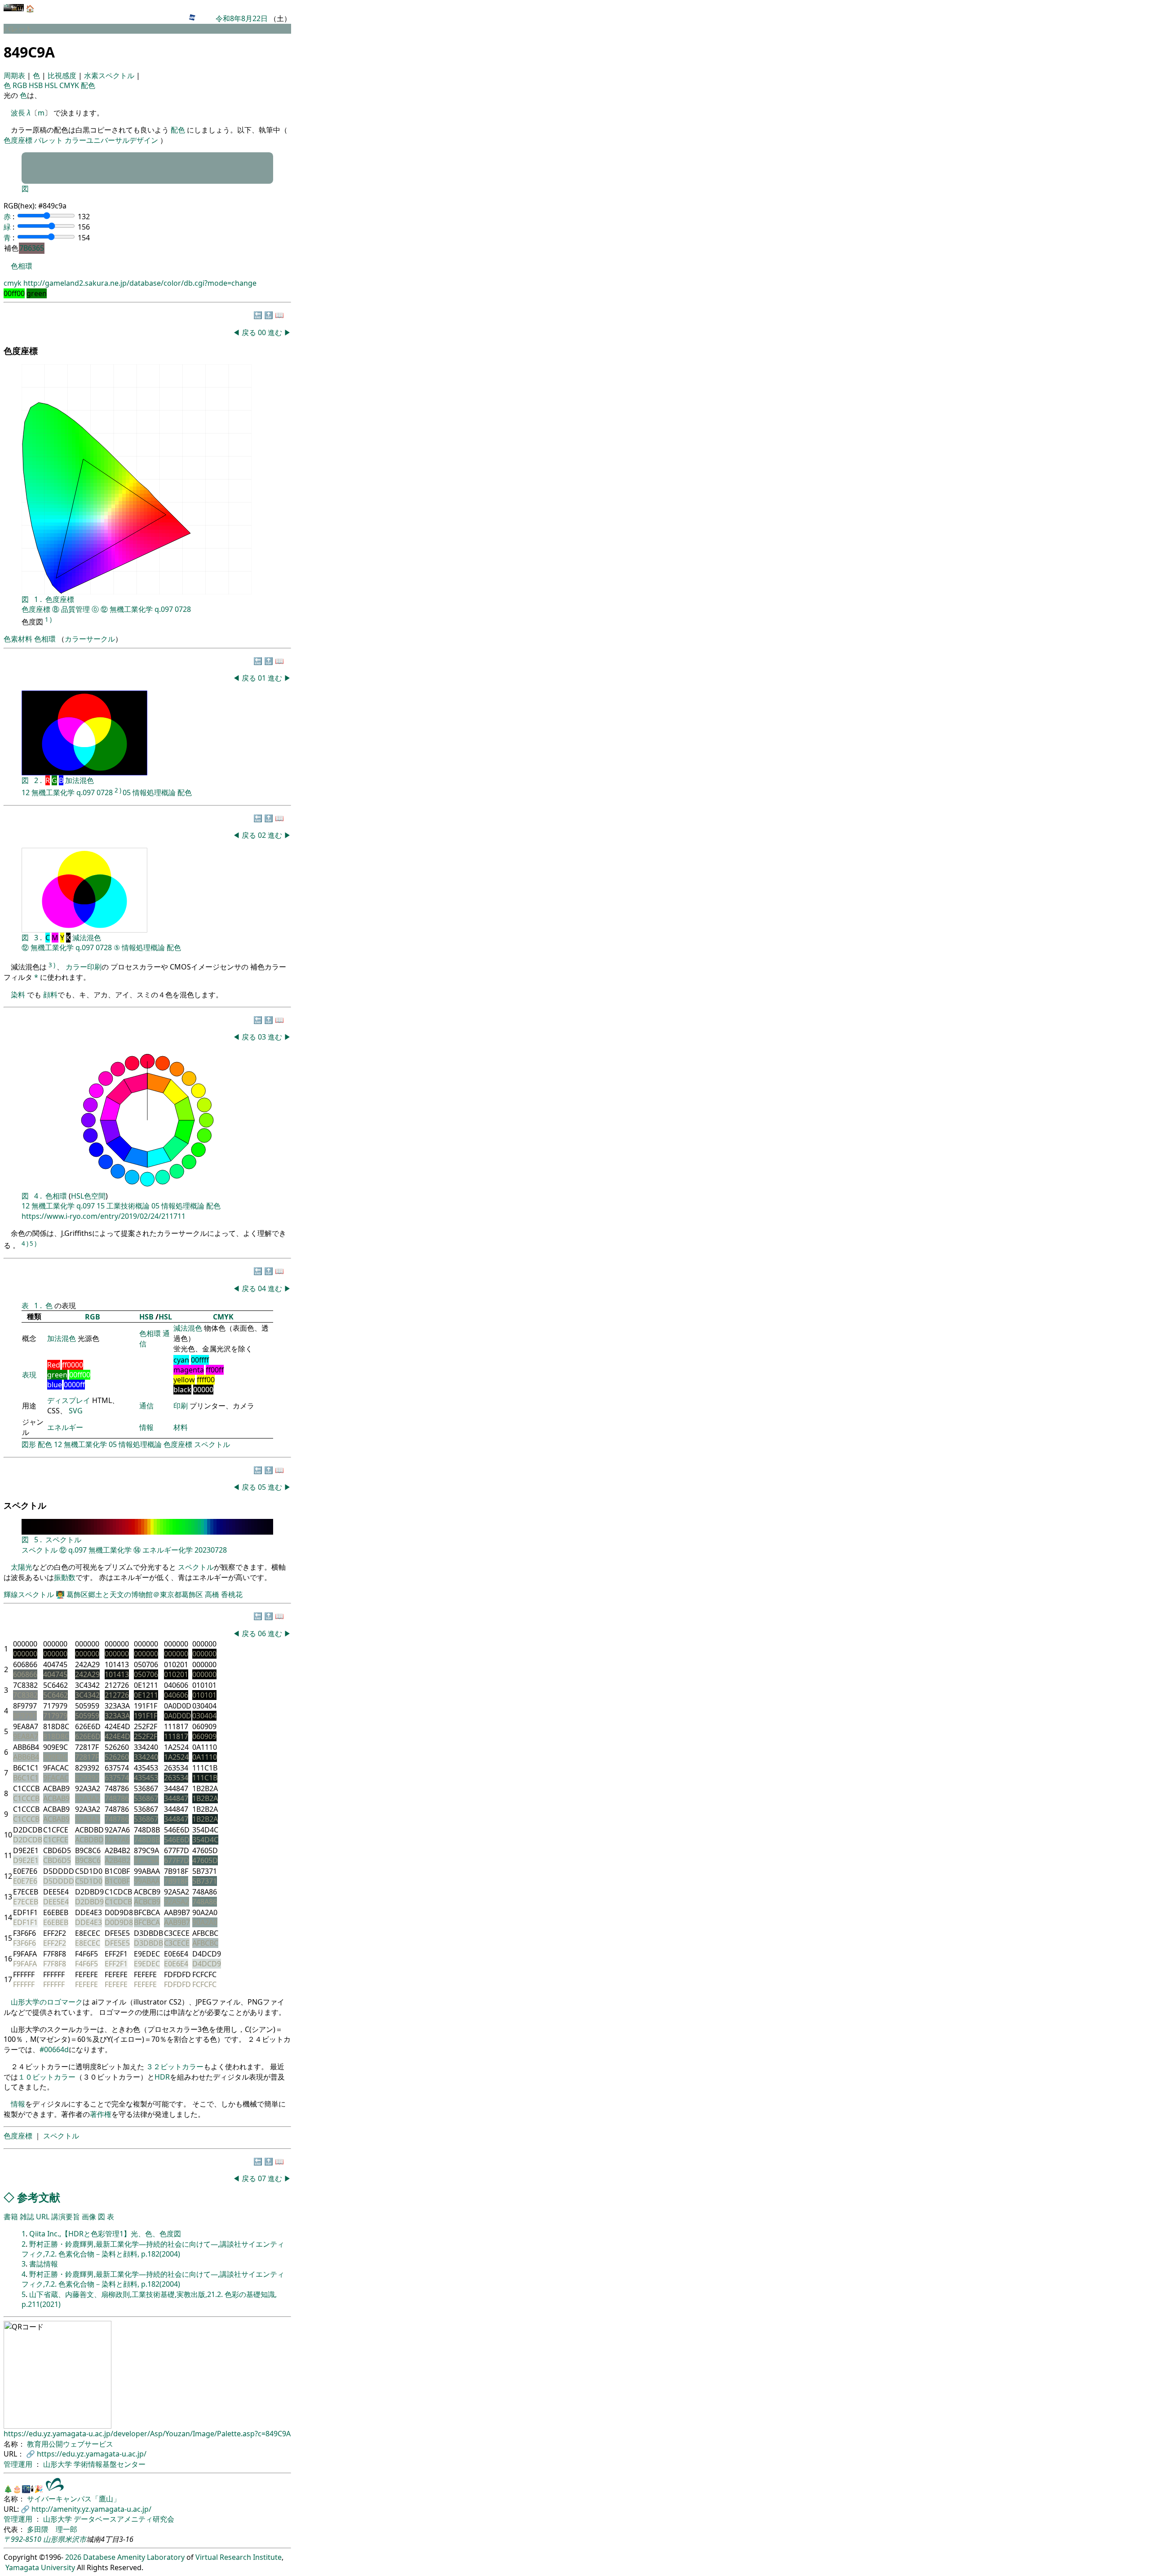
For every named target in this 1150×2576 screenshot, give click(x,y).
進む (275, 332)
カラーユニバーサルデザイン (111, 140)
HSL (52, 85)
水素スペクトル (110, 75)
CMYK (70, 85)
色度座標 (18, 140)
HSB (37, 85)
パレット (49, 140)
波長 (18, 113)
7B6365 (32, 248)
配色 (88, 85)
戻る (249, 332)
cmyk (13, 283)
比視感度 (63, 75)
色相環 (22, 266)
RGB (21, 85)
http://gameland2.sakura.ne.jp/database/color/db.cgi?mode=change (140, 283)
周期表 (15, 75)
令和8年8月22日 (242, 18)
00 (263, 332)
